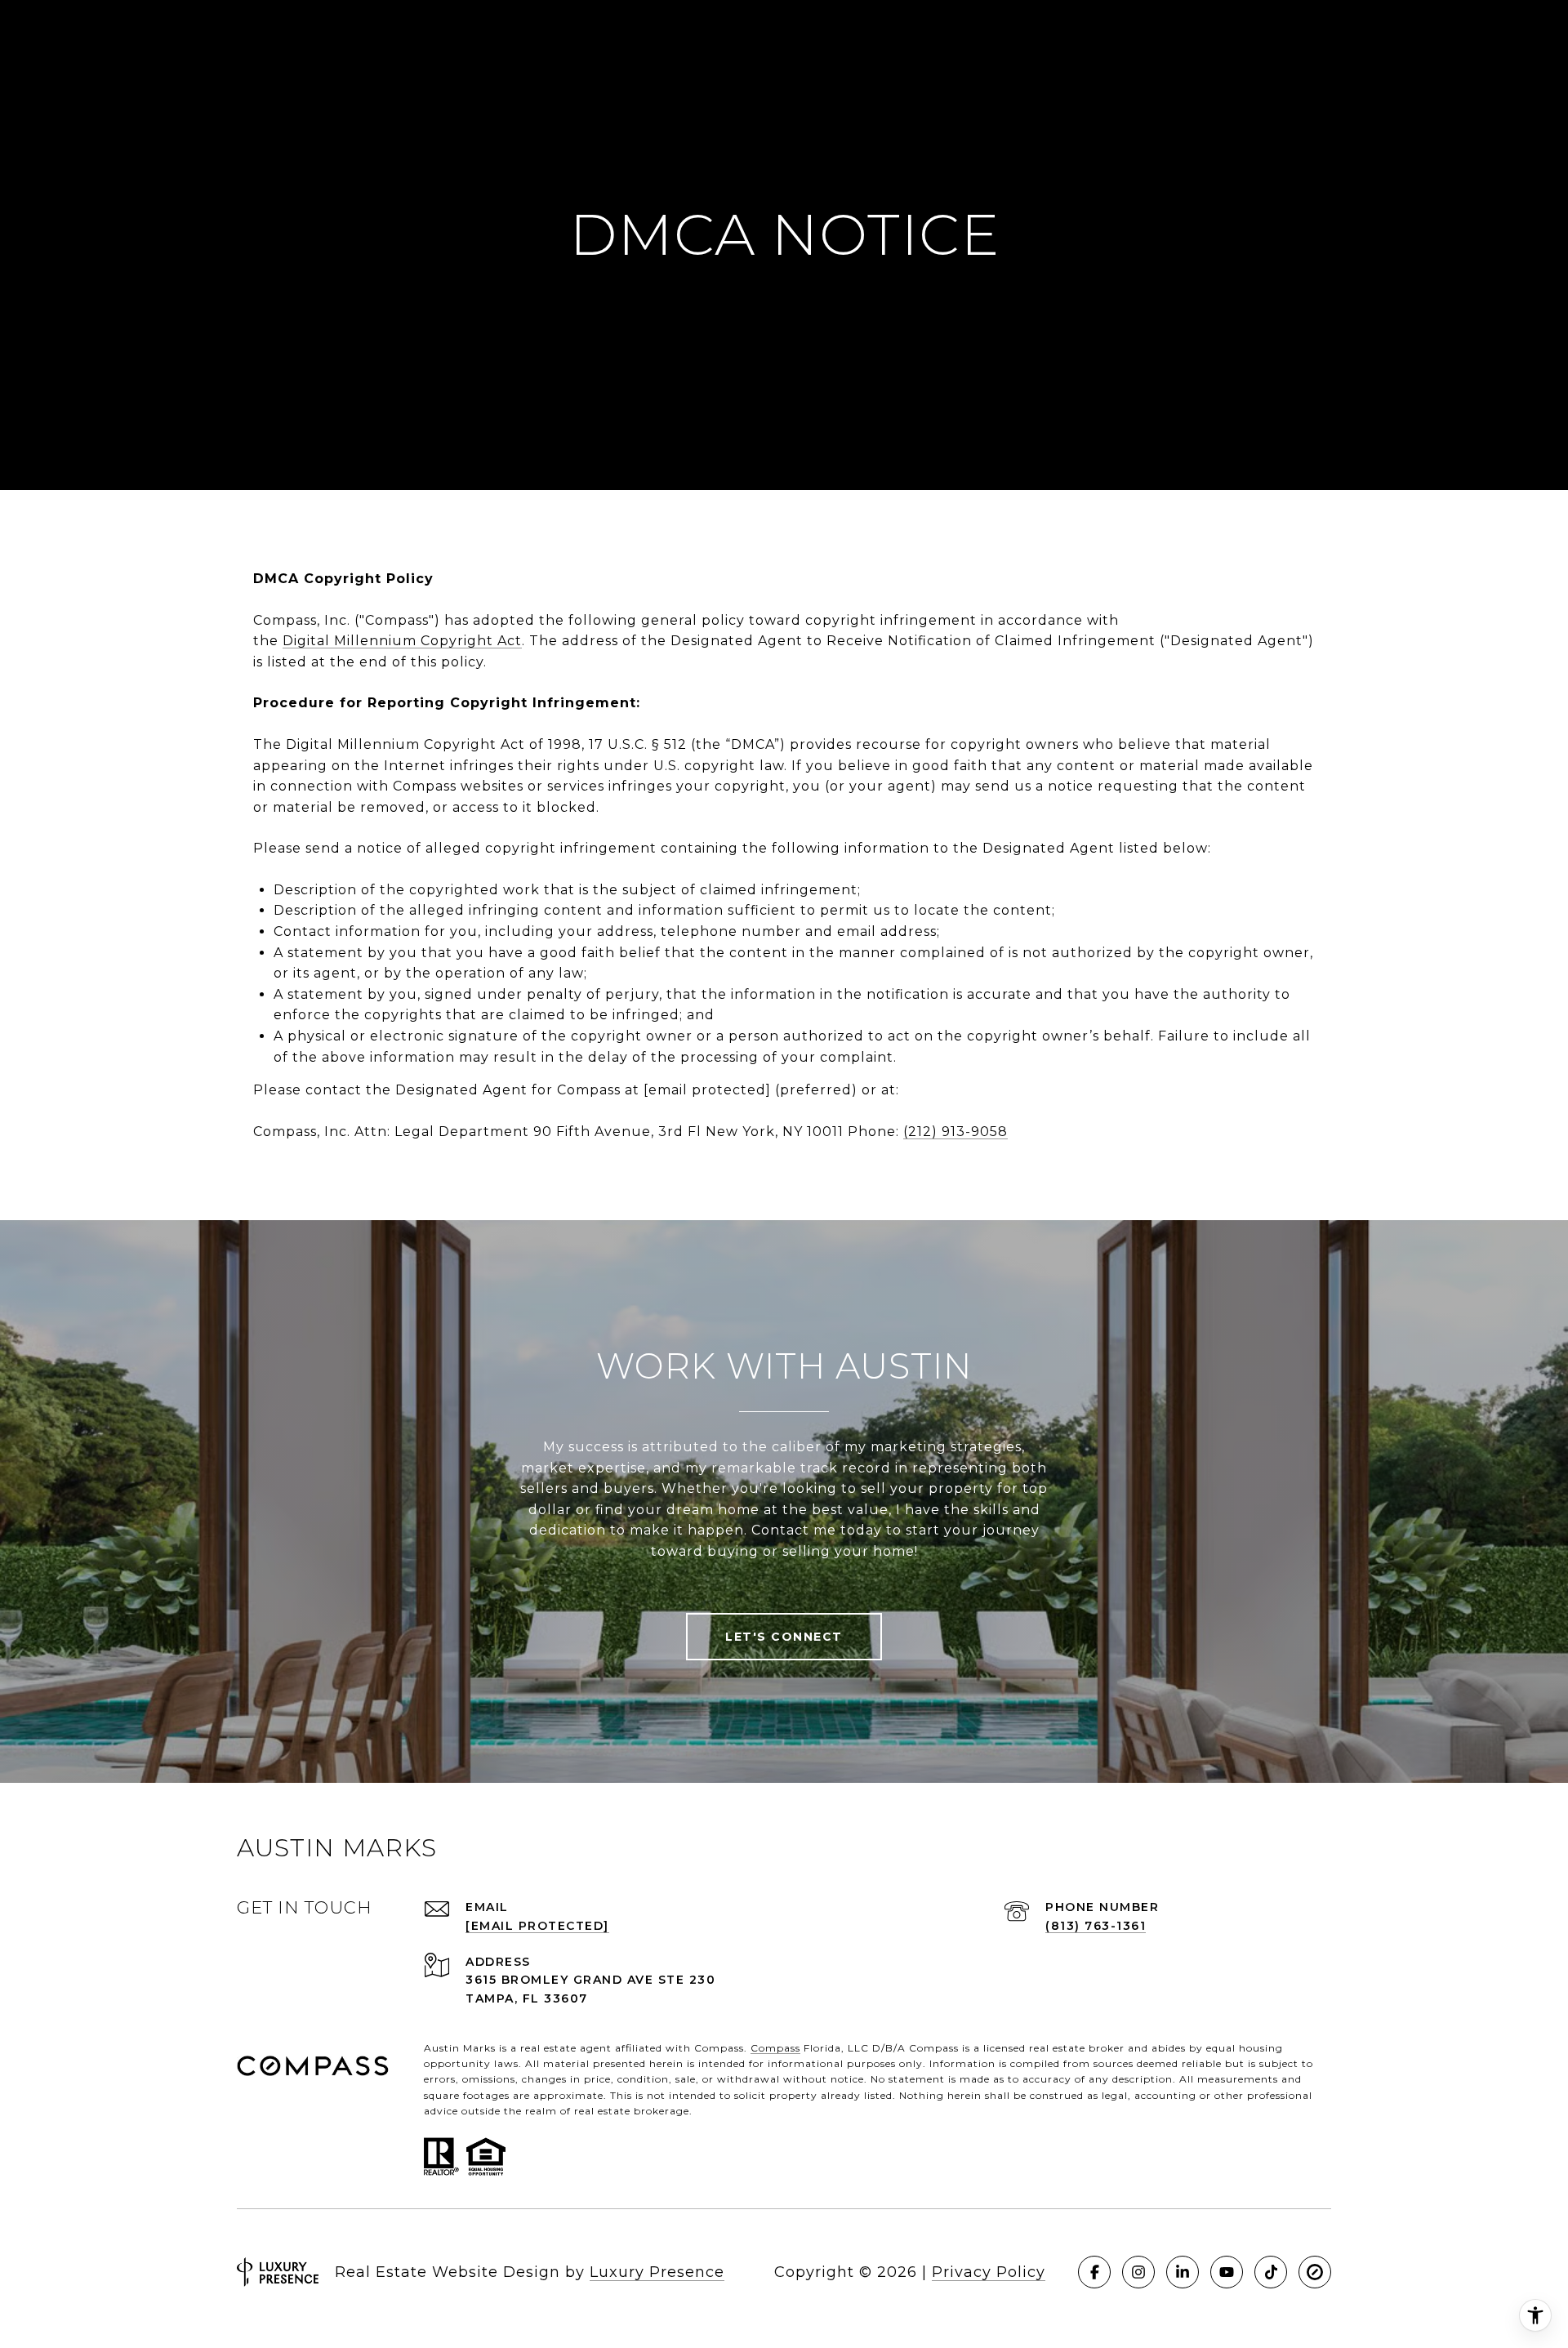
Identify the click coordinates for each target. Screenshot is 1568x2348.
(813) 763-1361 (1096, 1926)
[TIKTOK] (1271, 2272)
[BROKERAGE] (1315, 2272)
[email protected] (707, 1090)
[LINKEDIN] (1183, 2272)
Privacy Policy (989, 2272)
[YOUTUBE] (1227, 2272)
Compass (775, 2048)
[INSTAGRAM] (1138, 2272)
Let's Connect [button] (784, 1637)
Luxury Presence (657, 2272)
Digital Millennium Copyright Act (402, 641)
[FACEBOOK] (1094, 2272)
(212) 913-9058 (955, 1132)
